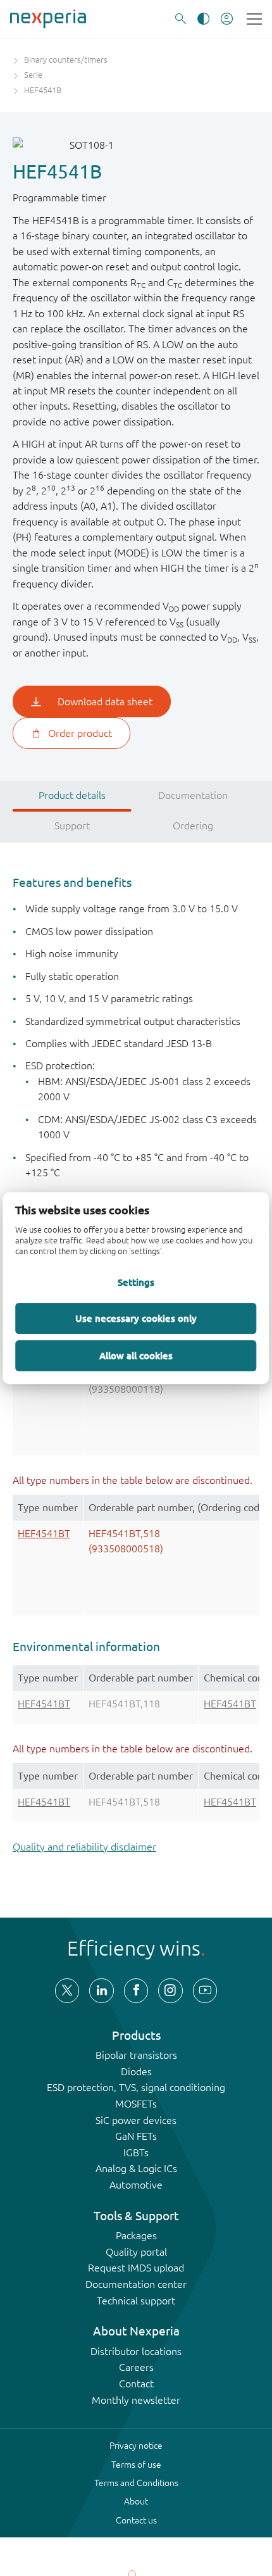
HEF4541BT (44, 1533)
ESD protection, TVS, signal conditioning (136, 2087)
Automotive (136, 2185)
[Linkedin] (101, 1990)
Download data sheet (105, 701)
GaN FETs (136, 2136)
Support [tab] (72, 826)
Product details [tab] (72, 795)
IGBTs (136, 2152)
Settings (136, 1283)
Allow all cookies (136, 1355)
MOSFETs (136, 2104)
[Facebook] (136, 1990)
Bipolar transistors (136, 2055)
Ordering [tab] (193, 826)
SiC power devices (136, 2120)
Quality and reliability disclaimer (84, 1847)
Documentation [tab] (193, 795)
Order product (80, 733)
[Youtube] (205, 1990)
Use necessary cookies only (136, 1318)
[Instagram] (170, 1990)
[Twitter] (67, 1990)
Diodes (136, 2071)
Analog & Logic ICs (136, 2168)
